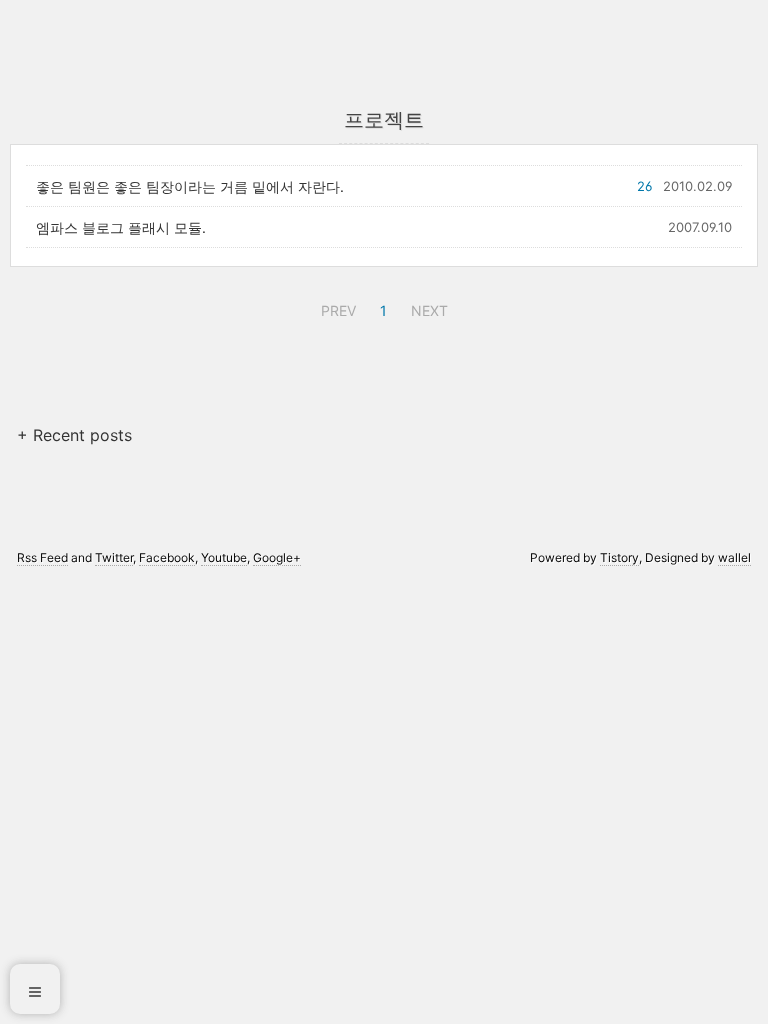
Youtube (224, 557)
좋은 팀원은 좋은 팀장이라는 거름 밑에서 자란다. (190, 186)
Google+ (277, 557)
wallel (734, 557)
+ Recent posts (74, 435)
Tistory (619, 557)
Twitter (114, 557)
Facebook (167, 557)
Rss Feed (42, 557)
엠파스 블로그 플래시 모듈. (121, 227)
